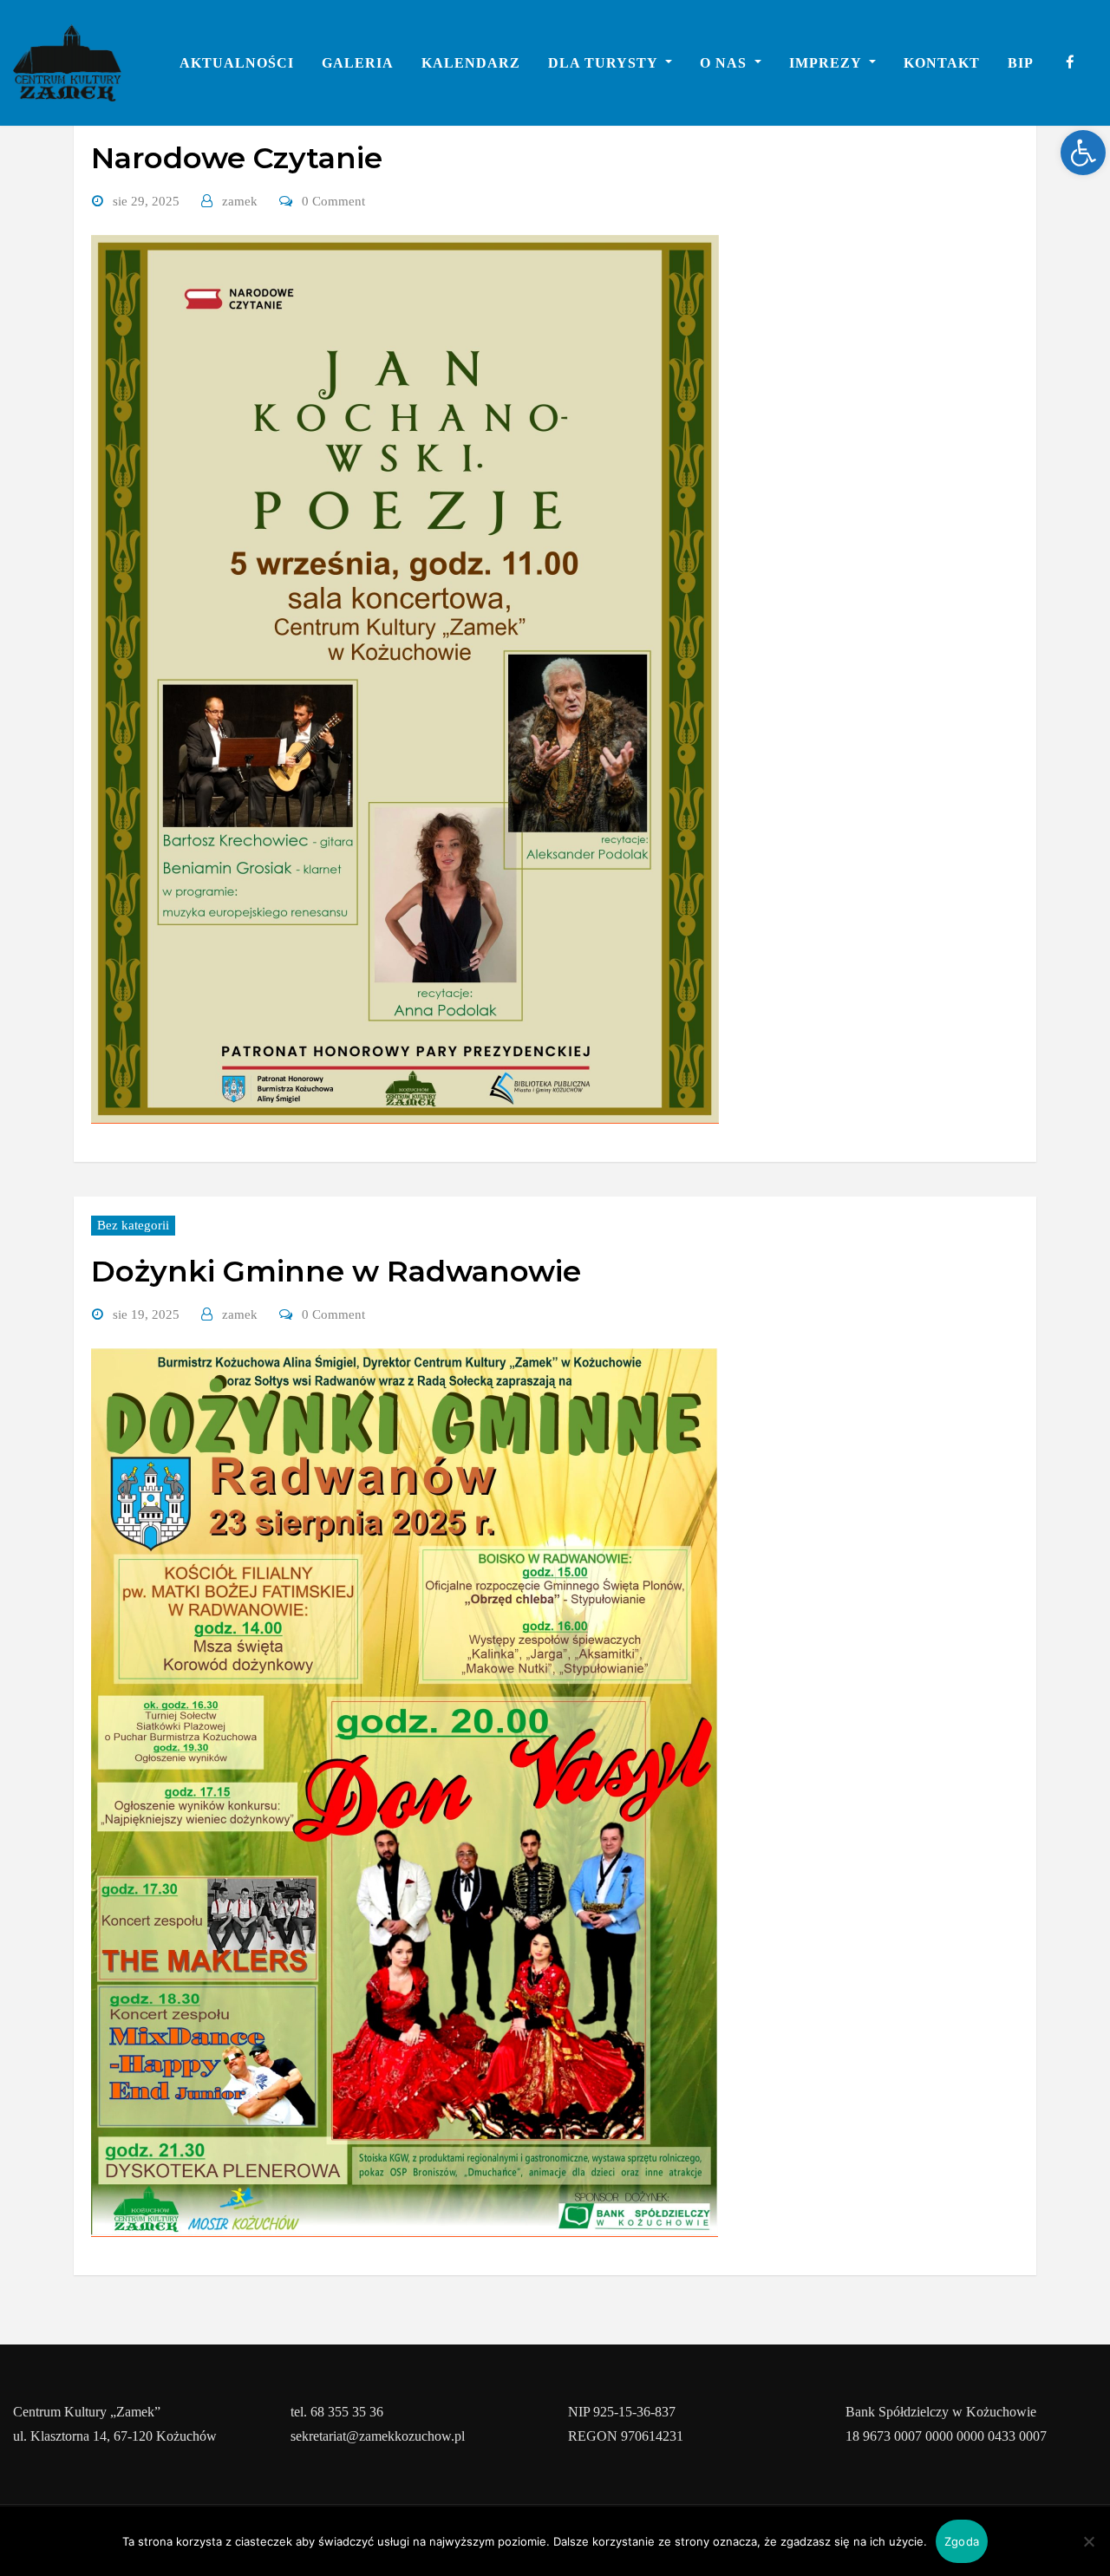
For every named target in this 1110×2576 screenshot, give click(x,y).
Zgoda (962, 2541)
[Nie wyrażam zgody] (1088, 2541)
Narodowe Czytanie (237, 158)
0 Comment (333, 201)
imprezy (827, 63)
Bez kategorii (133, 1225)
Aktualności (237, 63)
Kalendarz (471, 63)
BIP (1021, 63)
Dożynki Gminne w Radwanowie (336, 1271)
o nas (725, 63)
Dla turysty (605, 63)
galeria (358, 63)
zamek (240, 201)
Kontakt (942, 63)
